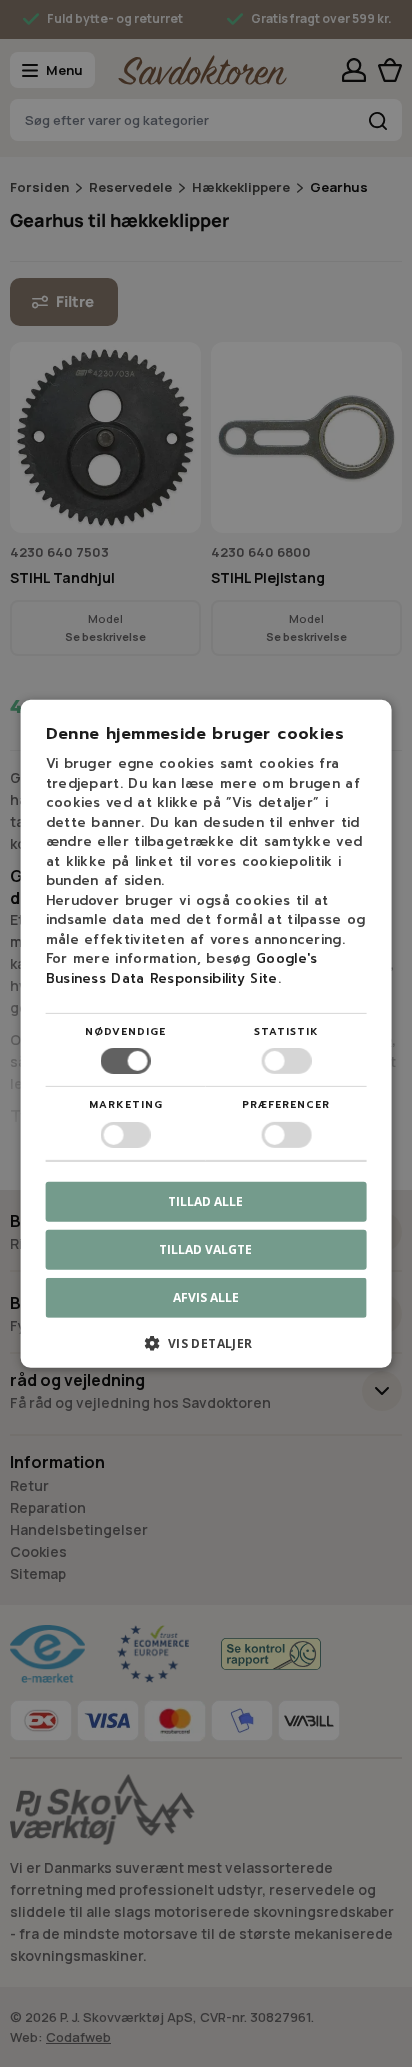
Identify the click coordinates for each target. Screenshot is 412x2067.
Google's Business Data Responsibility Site (182, 968)
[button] (206, 1350)
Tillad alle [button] (205, 1200)
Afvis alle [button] (206, 1297)
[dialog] (206, 1033)
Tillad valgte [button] (205, 1248)
